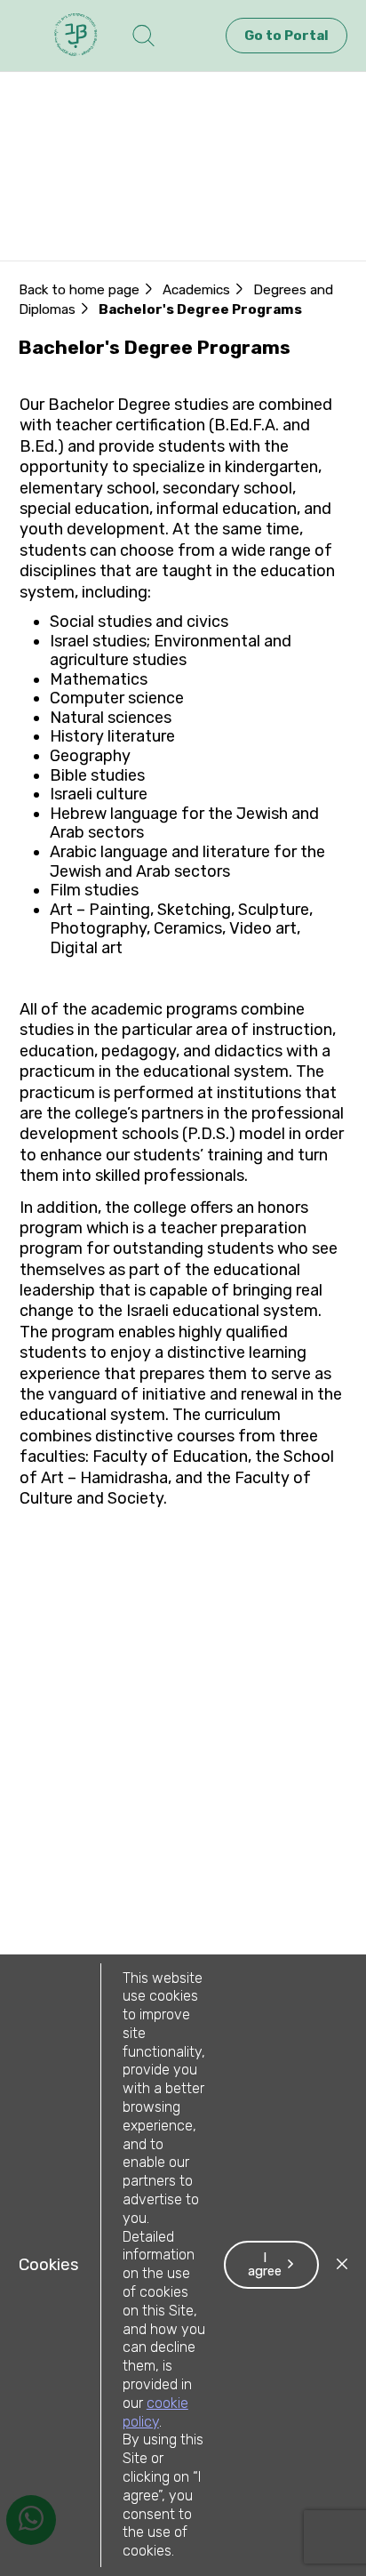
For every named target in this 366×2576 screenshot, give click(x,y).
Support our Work (89, 250)
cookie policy (155, 2412)
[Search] (143, 36)
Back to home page (79, 290)
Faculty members (89, 229)
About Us (56, 165)
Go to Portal (286, 36)
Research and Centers (107, 186)
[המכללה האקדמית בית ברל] (76, 36)
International (71, 207)
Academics (138, 165)
